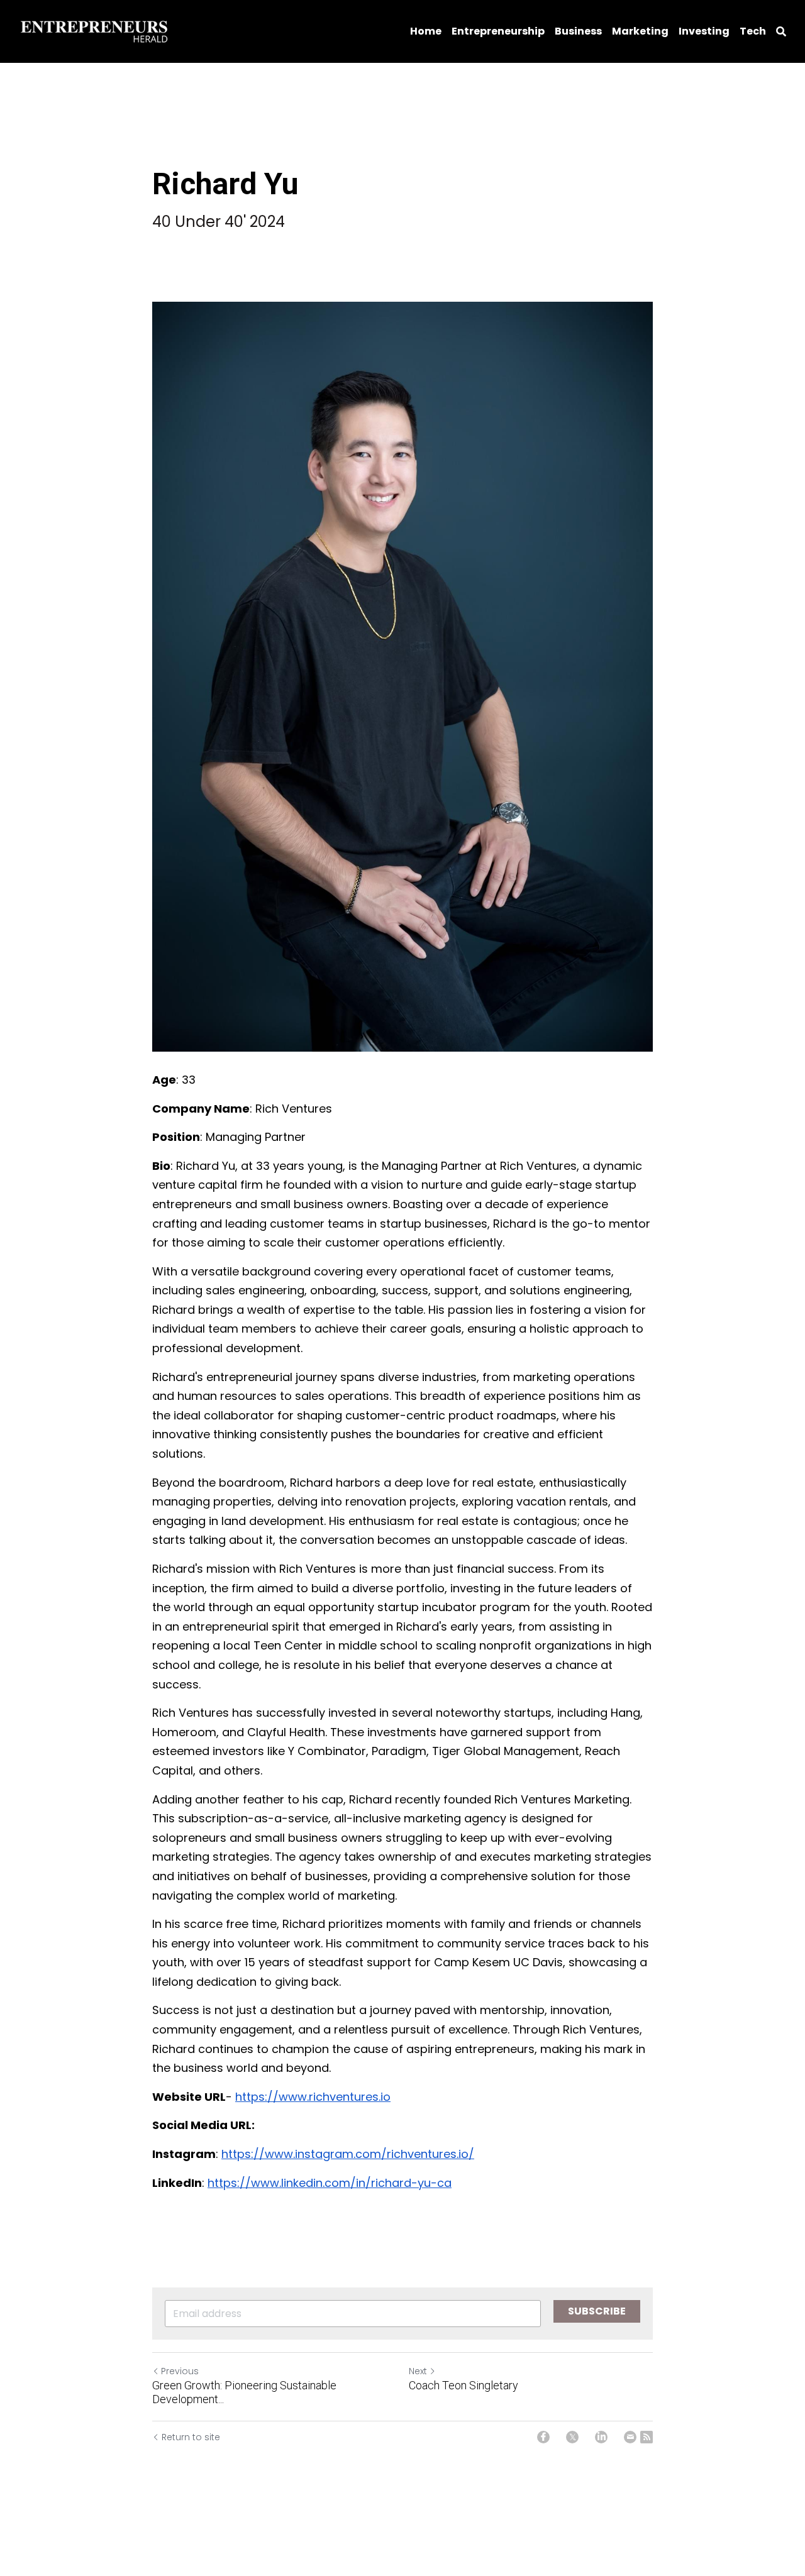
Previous (180, 2371)
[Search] (781, 32)
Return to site (191, 2437)
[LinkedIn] (601, 2437)
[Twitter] (572, 2437)
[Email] (630, 2437)
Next (418, 2371)
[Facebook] (543, 2437)
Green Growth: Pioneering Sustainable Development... (244, 2392)
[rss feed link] (647, 2437)
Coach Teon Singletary (464, 2385)
